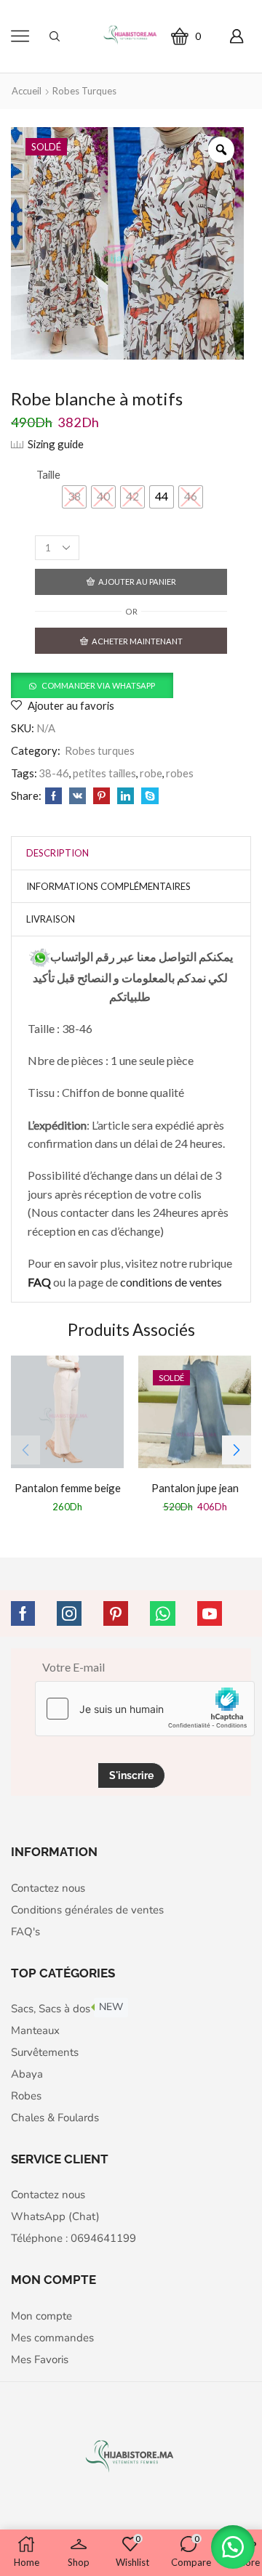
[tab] (57, 853)
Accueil (27, 91)
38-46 (54, 773)
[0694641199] (40, 956)
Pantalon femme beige (68, 1488)
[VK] (78, 796)
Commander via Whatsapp (98, 685)
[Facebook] (53, 796)
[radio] (74, 497)
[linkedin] (126, 796)
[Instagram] (69, 1613)
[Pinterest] (102, 796)
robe (151, 773)
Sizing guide (56, 444)
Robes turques (84, 91)
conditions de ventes (172, 1282)
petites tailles (104, 773)
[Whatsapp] (163, 1613)
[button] (92, 685)
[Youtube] (210, 1613)
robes (180, 773)
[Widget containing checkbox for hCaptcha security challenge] (145, 1709)
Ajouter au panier (137, 582)
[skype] (148, 796)
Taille (48, 474)
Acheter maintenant (137, 641)
